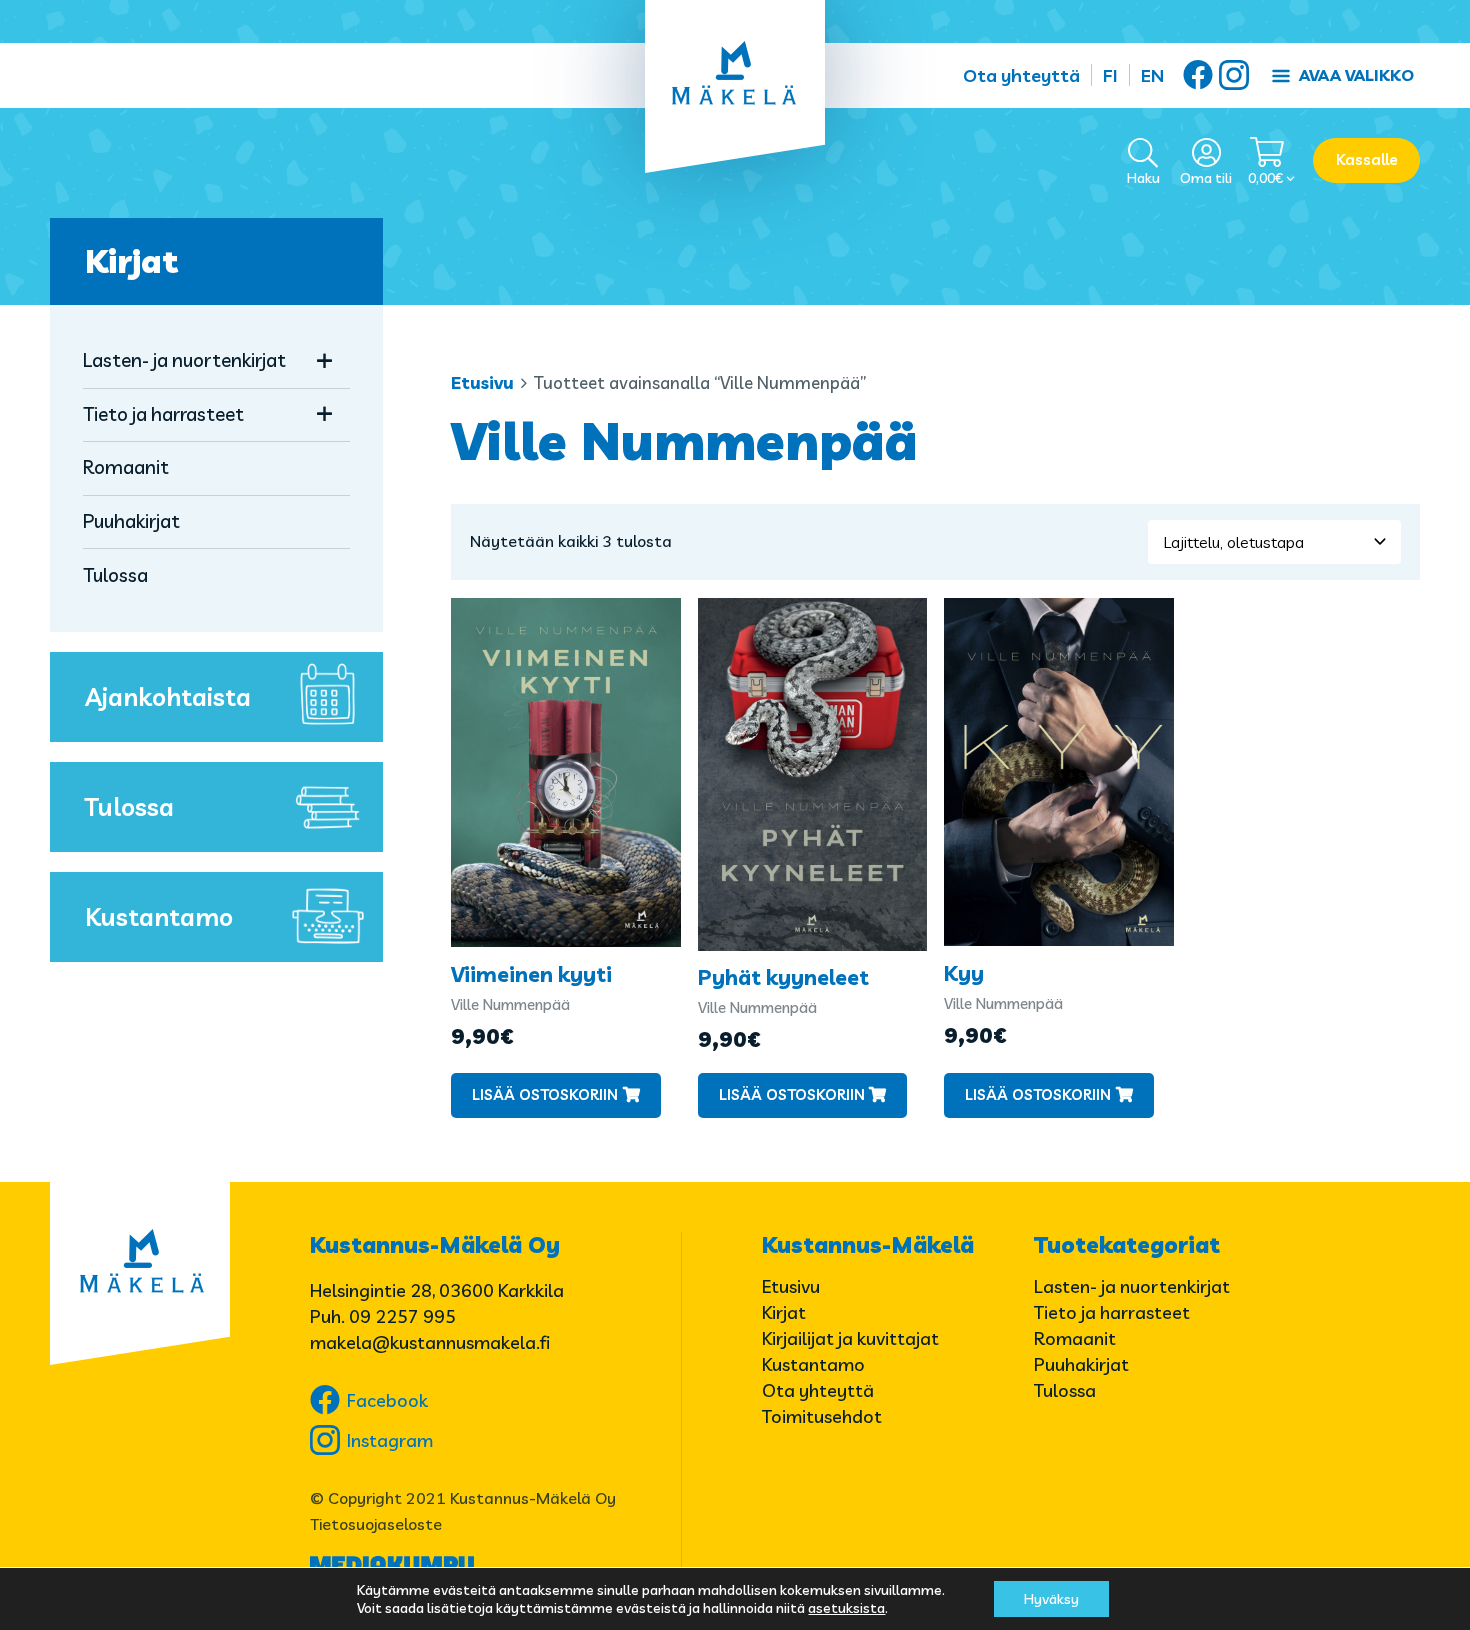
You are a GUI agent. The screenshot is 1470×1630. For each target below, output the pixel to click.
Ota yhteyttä (1021, 75)
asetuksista (846, 1608)
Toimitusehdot (822, 1416)
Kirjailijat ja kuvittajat (850, 1338)
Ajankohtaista (168, 696)
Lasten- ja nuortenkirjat (184, 360)
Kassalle (1367, 159)
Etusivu (482, 382)
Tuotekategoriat (1127, 1245)
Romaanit (126, 467)
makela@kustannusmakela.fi (430, 1342)
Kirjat (131, 261)
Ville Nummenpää (510, 1004)
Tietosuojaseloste (376, 1524)
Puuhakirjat (131, 521)
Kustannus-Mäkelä (868, 1245)
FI (1110, 75)
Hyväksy (1051, 1599)
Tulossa (115, 575)
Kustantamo (159, 916)
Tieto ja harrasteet (163, 414)
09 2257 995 (402, 1316)
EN (1152, 75)
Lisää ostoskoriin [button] (545, 1094)
